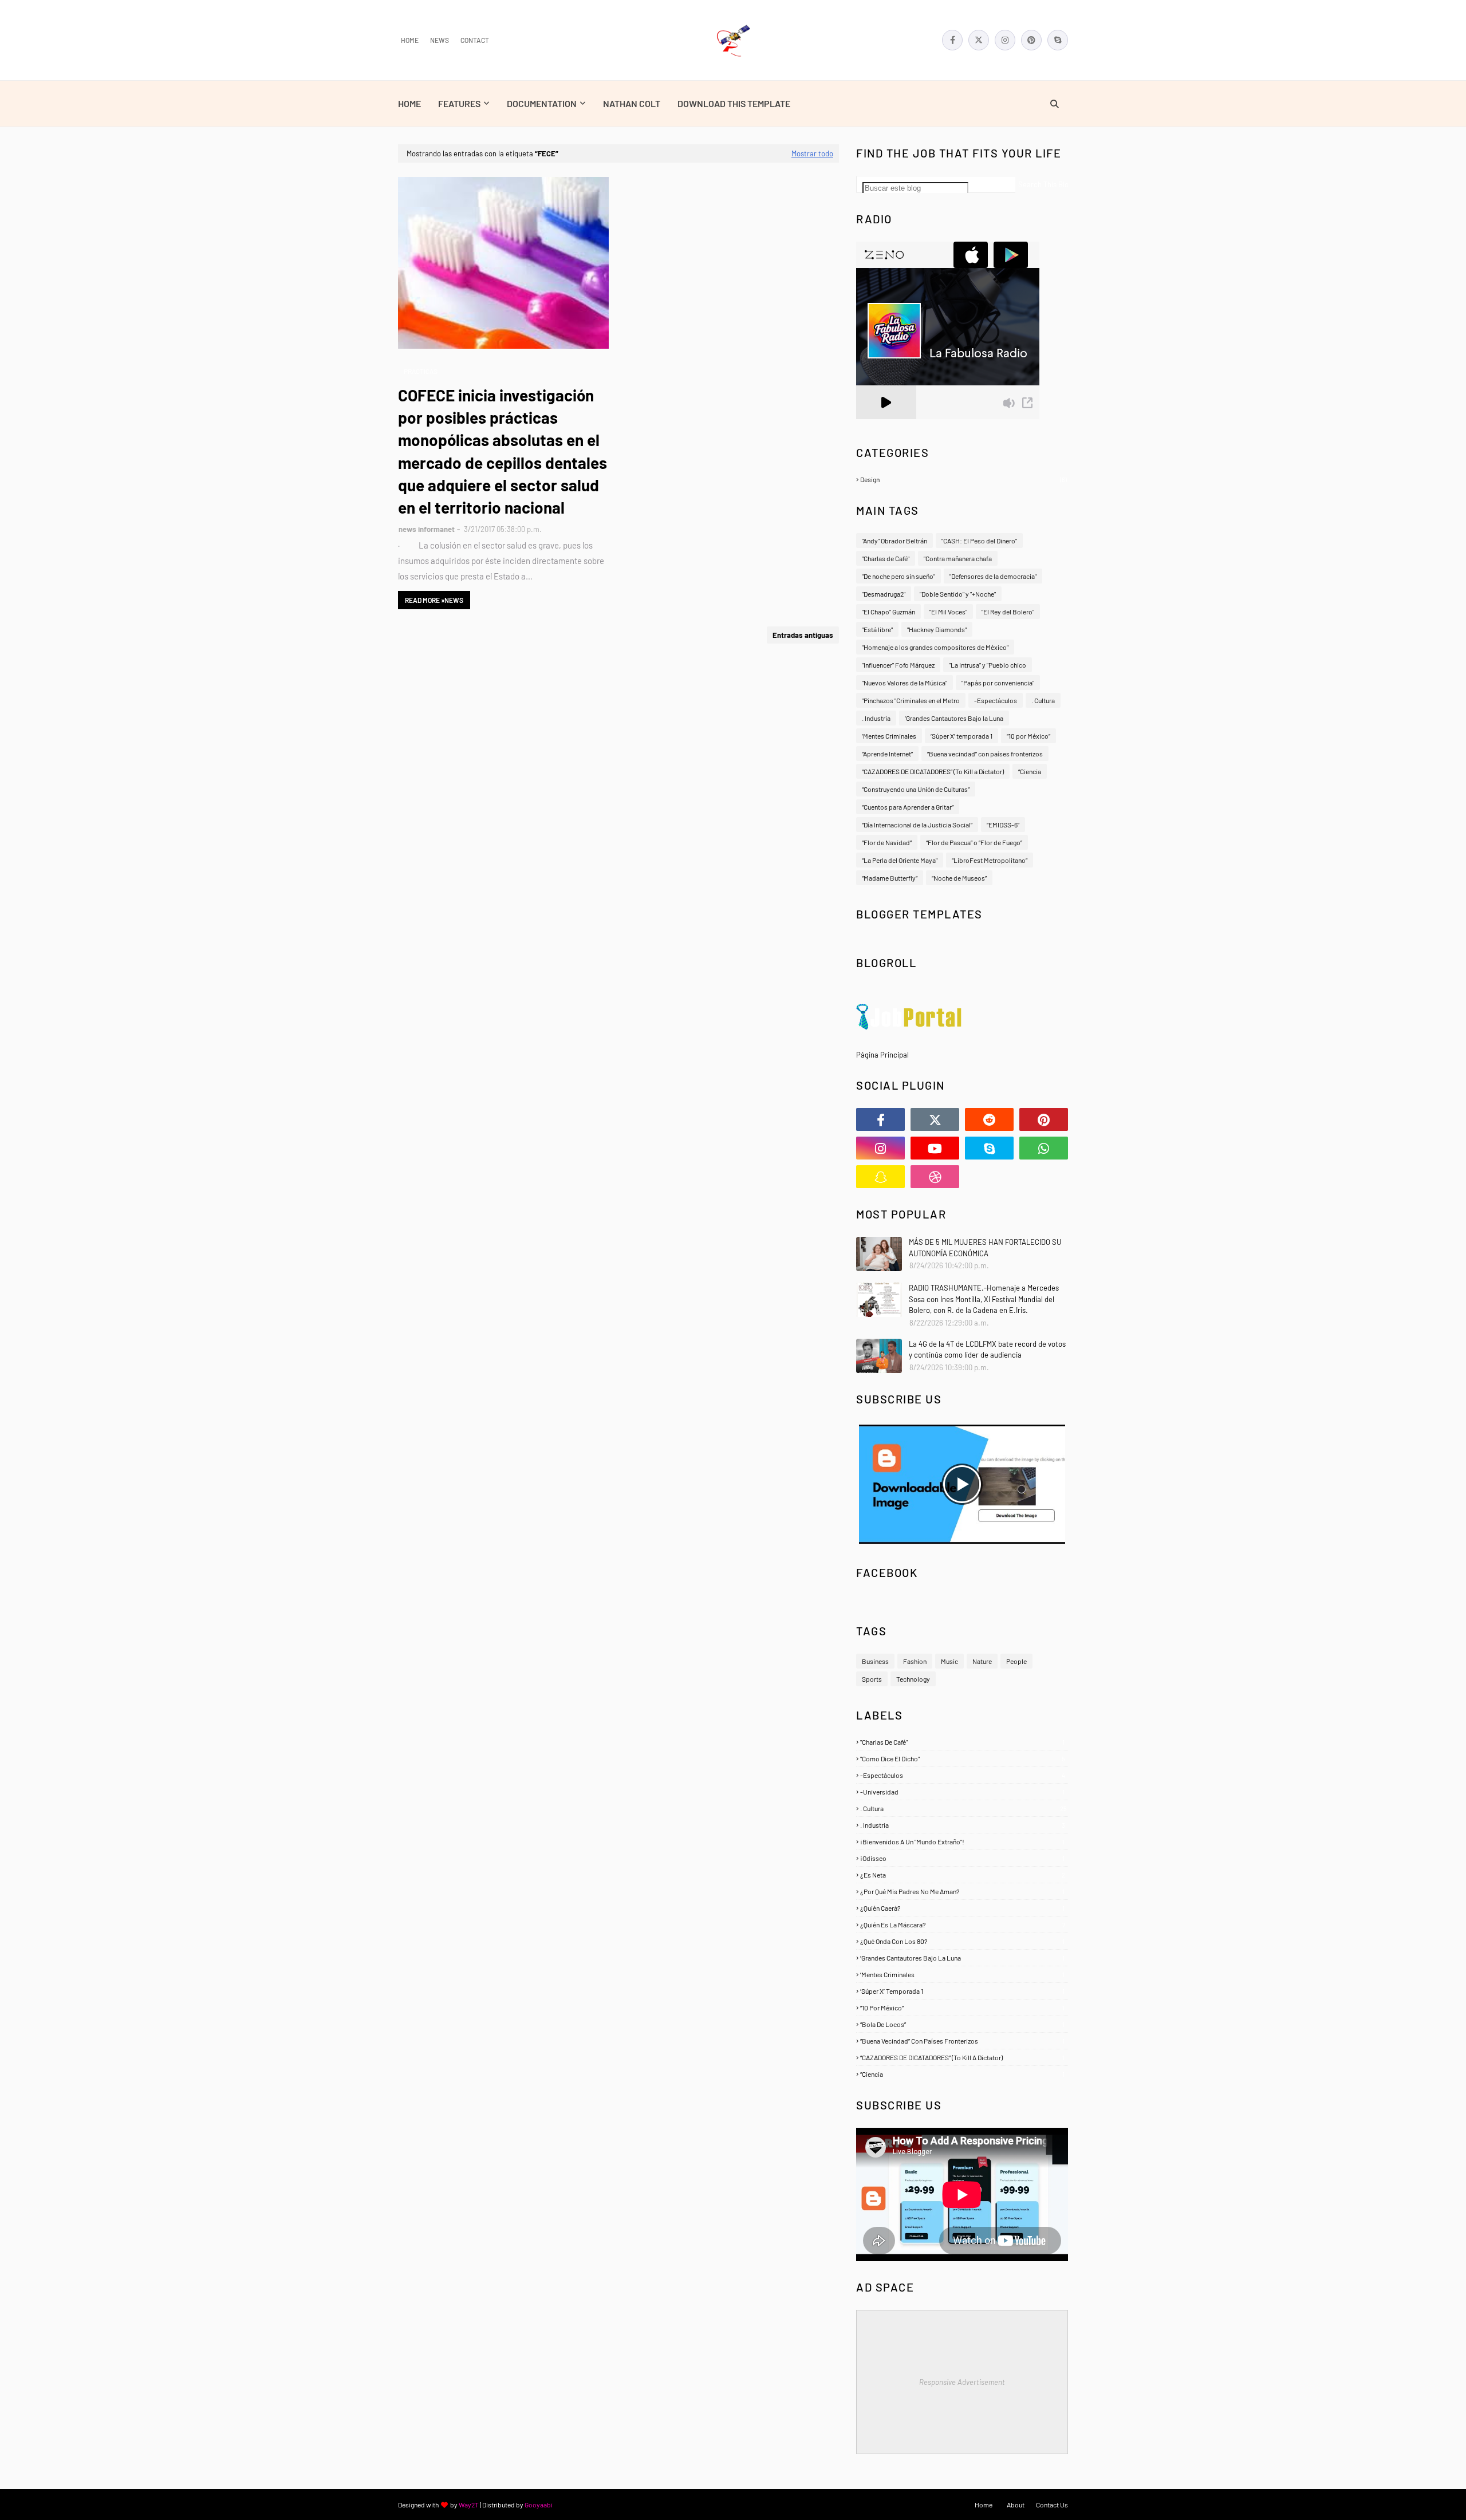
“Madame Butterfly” (890, 878)
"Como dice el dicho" (963, 1758)
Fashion (915, 1661)
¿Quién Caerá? (962, 1908)
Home (410, 40)
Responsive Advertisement (962, 2382)
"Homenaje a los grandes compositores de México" (935, 647)
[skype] (1058, 40)
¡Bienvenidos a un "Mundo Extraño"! (962, 1841)
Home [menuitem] (409, 103)
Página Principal (882, 1055)
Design (963, 479)
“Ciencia (1030, 771)
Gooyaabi (539, 2505)
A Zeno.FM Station (885, 424)
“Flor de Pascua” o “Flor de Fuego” (974, 842)
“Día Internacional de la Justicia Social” (917, 825)
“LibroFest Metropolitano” (990, 860)
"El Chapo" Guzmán (888, 612)
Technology (913, 1679)
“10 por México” (1028, 736)
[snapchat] (880, 1177)
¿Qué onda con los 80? (962, 1941)
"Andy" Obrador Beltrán (894, 541)
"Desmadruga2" (884, 594)
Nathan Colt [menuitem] (632, 103)
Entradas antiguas (803, 635)
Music (949, 1661)
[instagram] (1005, 40)
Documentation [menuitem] (542, 103)
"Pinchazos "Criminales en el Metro (911, 700)
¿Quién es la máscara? (963, 1924)
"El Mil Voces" (948, 612)
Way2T (469, 2505)
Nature (982, 1661)
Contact (475, 40)
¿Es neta (963, 1875)
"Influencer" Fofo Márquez (898, 665)
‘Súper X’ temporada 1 (961, 736)
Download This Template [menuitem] (734, 103)
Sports (872, 1679)
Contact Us (1052, 2505)
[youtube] (935, 1148)
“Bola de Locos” (962, 2024)
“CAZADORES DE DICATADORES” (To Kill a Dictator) (933, 771)
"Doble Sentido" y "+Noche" (958, 594)
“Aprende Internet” (887, 754)
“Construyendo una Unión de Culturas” (916, 789)
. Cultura (1043, 700)
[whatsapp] (1044, 1148)
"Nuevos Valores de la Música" (905, 683)
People (1016, 1661)
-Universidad (962, 1792)
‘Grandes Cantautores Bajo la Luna (954, 718)
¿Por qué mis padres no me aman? (962, 1891)
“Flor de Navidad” (887, 842)
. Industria (876, 718)
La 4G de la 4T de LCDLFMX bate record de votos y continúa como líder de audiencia (987, 1350)
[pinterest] (1031, 40)
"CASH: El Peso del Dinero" (979, 541)
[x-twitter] (979, 40)
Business (875, 1661)
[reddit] (989, 1119)
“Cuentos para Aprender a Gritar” (908, 807)
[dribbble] (935, 1177)
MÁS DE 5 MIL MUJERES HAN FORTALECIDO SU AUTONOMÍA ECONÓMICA (985, 1248)
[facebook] (952, 40)
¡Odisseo (962, 1858)
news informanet (427, 529)
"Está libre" (877, 629)
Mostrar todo (812, 153)
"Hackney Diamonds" (937, 629)
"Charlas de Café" (886, 558)
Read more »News (434, 600)
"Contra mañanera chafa (958, 558)
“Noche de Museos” (959, 878)
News (440, 40)
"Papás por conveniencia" (998, 683)
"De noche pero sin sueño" (898, 576)
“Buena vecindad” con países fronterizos (985, 754)
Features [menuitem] (459, 103)
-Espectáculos (996, 700)
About (1016, 2505)
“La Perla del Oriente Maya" (900, 860)
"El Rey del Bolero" (1008, 612)
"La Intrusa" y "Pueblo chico (988, 665)
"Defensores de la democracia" (993, 576)
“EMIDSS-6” (1003, 825)
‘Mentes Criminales (889, 736)
